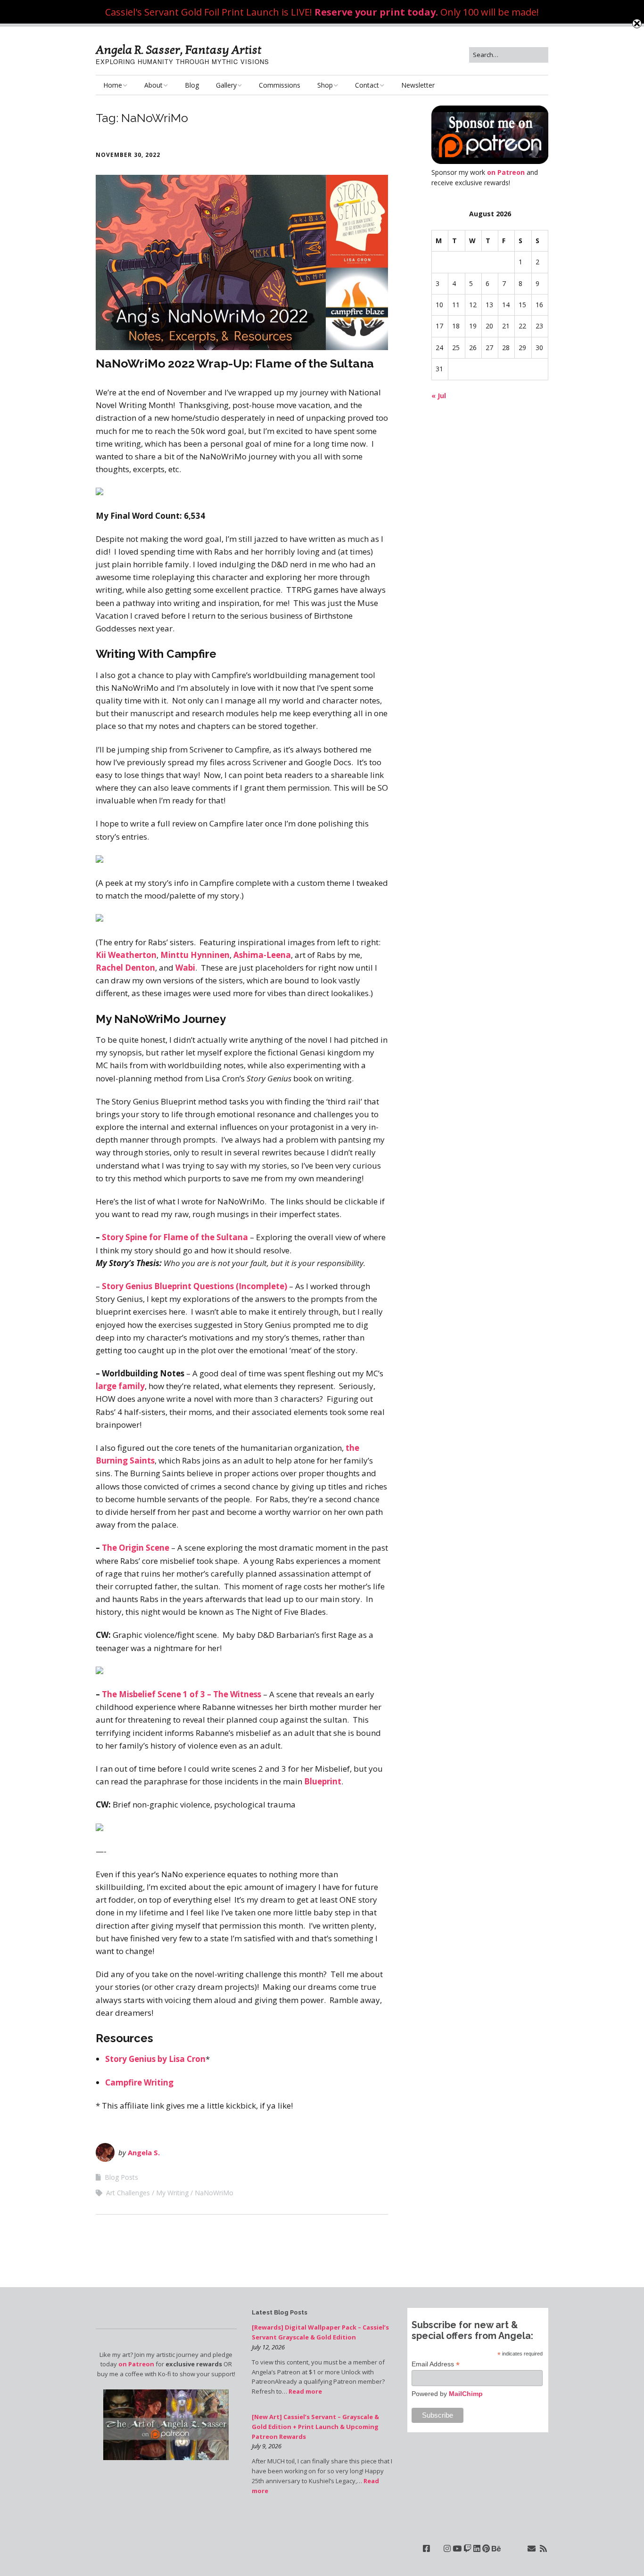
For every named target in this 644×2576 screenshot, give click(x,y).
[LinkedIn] (477, 2548)
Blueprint (323, 1781)
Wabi (185, 968)
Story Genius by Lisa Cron (155, 2059)
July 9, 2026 (267, 2446)
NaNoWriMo (214, 2193)
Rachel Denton (125, 968)
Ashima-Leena (262, 955)
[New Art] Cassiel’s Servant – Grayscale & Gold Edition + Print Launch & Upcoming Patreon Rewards (315, 2427)
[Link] (437, 2548)
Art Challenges (128, 2193)
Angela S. (144, 2152)
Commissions (280, 85)
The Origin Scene (136, 1548)
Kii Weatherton (126, 955)
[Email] (532, 2548)
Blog (192, 85)
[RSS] (543, 2548)
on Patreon (506, 172)
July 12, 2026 (268, 2347)
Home (113, 85)
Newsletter (418, 85)
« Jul (439, 396)
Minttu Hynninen (195, 955)
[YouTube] (457, 2548)
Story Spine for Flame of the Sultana (175, 1237)
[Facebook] (426, 2548)
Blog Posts (121, 2177)
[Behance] (496, 2548)
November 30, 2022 (128, 155)
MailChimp (466, 2394)
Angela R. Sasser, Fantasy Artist (179, 50)
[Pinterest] (486, 2548)
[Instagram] (447, 2548)
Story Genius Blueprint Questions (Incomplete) (194, 1286)
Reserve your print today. (376, 12)
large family (120, 1386)
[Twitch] (467, 2548)
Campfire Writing (139, 2082)
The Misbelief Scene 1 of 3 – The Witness (182, 1694)
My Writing (172, 2193)
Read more (305, 2391)
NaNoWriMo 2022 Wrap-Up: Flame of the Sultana (235, 363)
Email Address (436, 2364)
